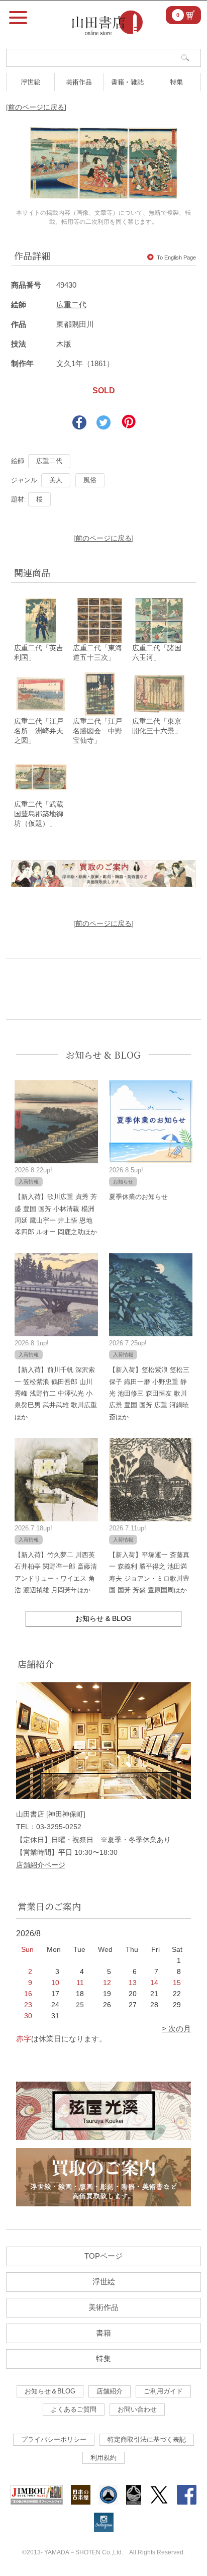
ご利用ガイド (163, 2391)
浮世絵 (30, 82)
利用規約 (103, 2458)
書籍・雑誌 (127, 82)
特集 (176, 82)
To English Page (176, 257)
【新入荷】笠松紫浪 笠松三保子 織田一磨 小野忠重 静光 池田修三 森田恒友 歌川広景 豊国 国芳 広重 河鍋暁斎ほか (149, 1393)
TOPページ (103, 2256)
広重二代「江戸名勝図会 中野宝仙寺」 (97, 731)
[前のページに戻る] (36, 107)
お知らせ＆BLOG (50, 2391)
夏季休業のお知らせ (138, 1197)
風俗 (90, 480)
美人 (56, 480)
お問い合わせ (137, 2409)
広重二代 (71, 305)
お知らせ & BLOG (103, 1055)
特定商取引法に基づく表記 (147, 2439)
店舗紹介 (110, 2391)
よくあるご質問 (74, 2409)
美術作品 (79, 82)
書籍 (103, 2333)
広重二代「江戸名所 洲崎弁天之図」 (39, 731)
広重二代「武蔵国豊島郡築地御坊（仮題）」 (39, 814)
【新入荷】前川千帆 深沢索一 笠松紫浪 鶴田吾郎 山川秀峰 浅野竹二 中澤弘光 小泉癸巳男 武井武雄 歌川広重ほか (56, 1393)
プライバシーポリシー (54, 2439)
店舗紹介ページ (41, 1865)
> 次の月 (176, 2029)
